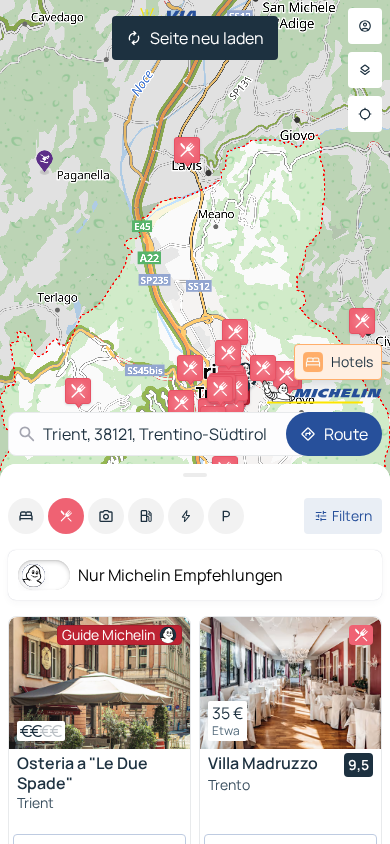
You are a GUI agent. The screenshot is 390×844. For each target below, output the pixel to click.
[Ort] (365, 114)
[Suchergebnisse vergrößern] (195, 475)
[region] (99, 683)
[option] (26, 516)
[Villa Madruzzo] (290, 683)
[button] (181, 403)
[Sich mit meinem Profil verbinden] (365, 26)
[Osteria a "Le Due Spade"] (99, 683)
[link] (338, 362)
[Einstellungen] (365, 70)
